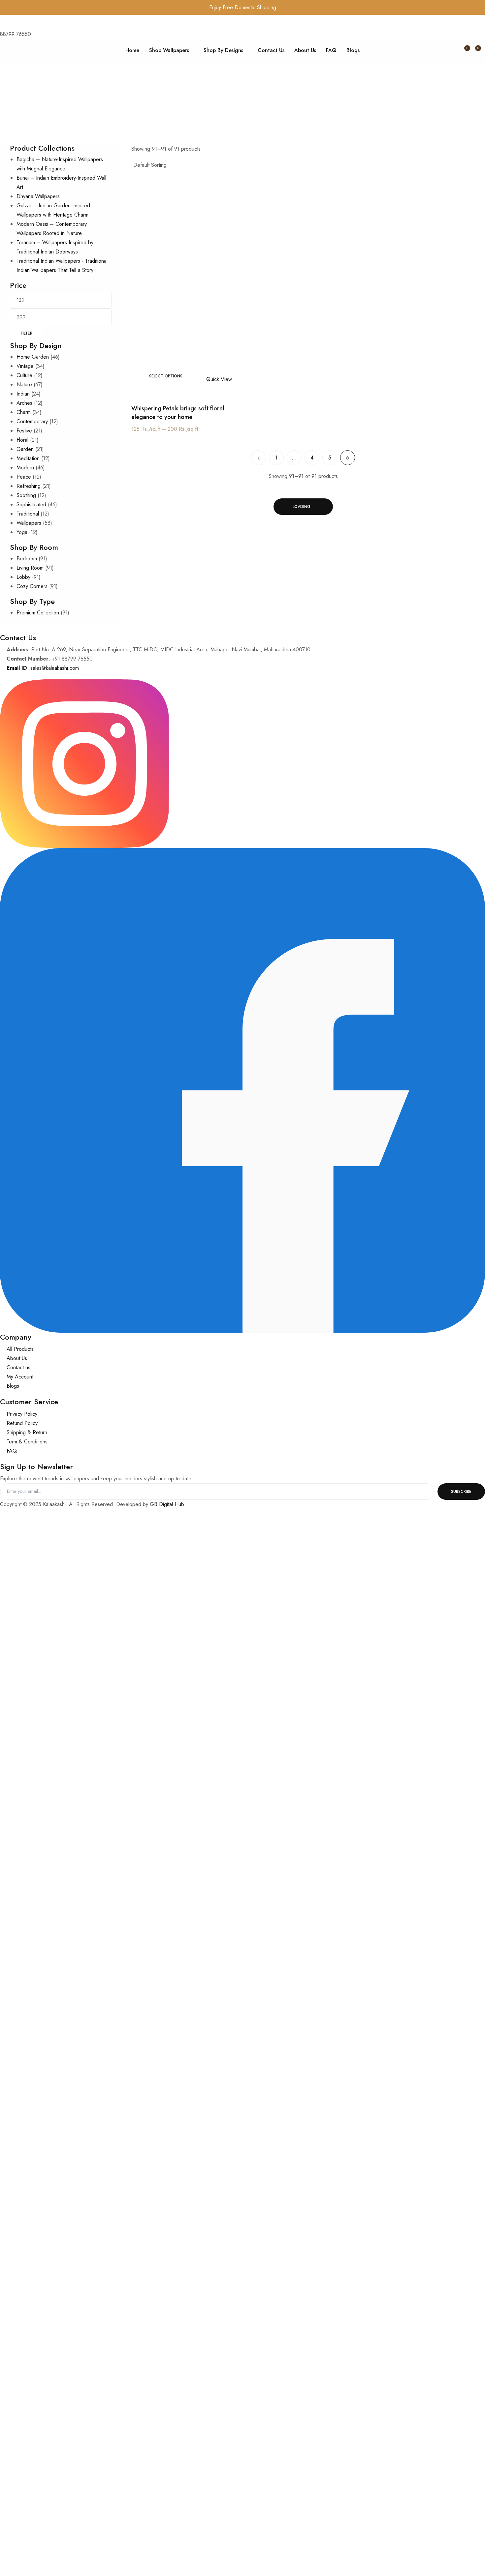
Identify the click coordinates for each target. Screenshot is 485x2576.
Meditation (28, 458)
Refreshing (29, 486)
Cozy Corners (32, 586)
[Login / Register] (451, 50)
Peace (24, 477)
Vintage (25, 366)
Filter (27, 333)
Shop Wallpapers (169, 50)
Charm (24, 412)
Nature (24, 385)
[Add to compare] (203, 379)
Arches (24, 403)
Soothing (26, 495)
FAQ (331, 50)
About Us (305, 50)
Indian (23, 394)
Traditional (28, 514)
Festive (24, 431)
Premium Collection (38, 613)
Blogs (353, 50)
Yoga (22, 532)
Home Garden (33, 357)
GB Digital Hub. (167, 1504)
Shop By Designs (223, 50)
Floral (22, 440)
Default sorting (150, 165)
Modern (25, 468)
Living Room (30, 568)
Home (132, 50)
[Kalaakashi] (32, 50)
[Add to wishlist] (197, 379)
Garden (25, 449)
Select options (166, 376)
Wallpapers (29, 523)
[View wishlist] (462, 50)
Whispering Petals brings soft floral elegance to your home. (178, 413)
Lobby (23, 577)
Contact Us (271, 50)
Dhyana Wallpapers (38, 196)
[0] (473, 50)
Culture (24, 375)
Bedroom (27, 559)
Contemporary (32, 421)
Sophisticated (31, 504)
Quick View (219, 379)
